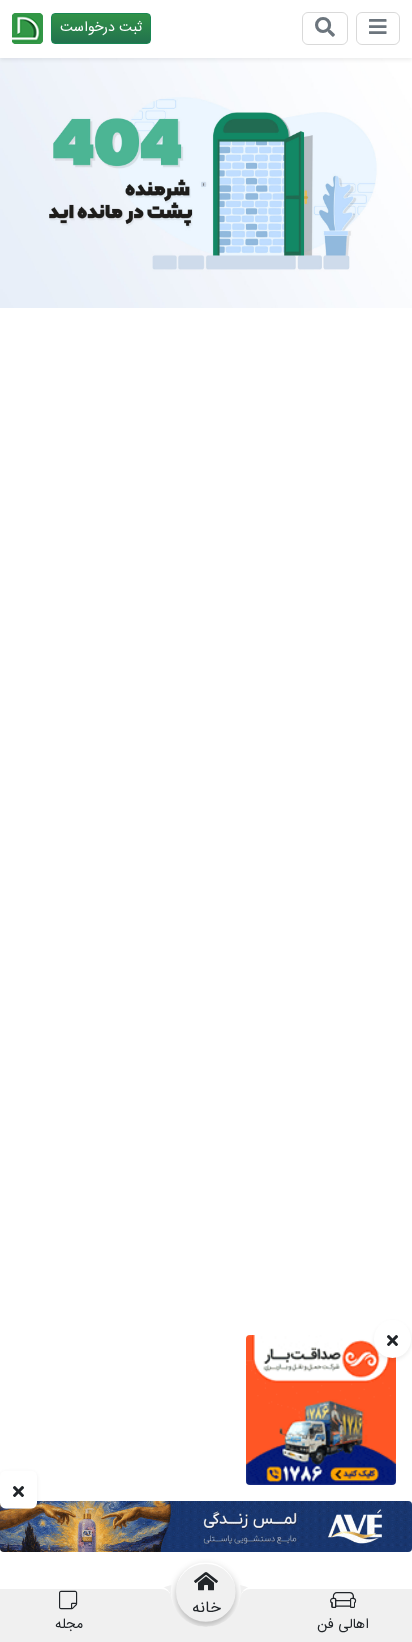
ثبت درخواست (101, 28)
